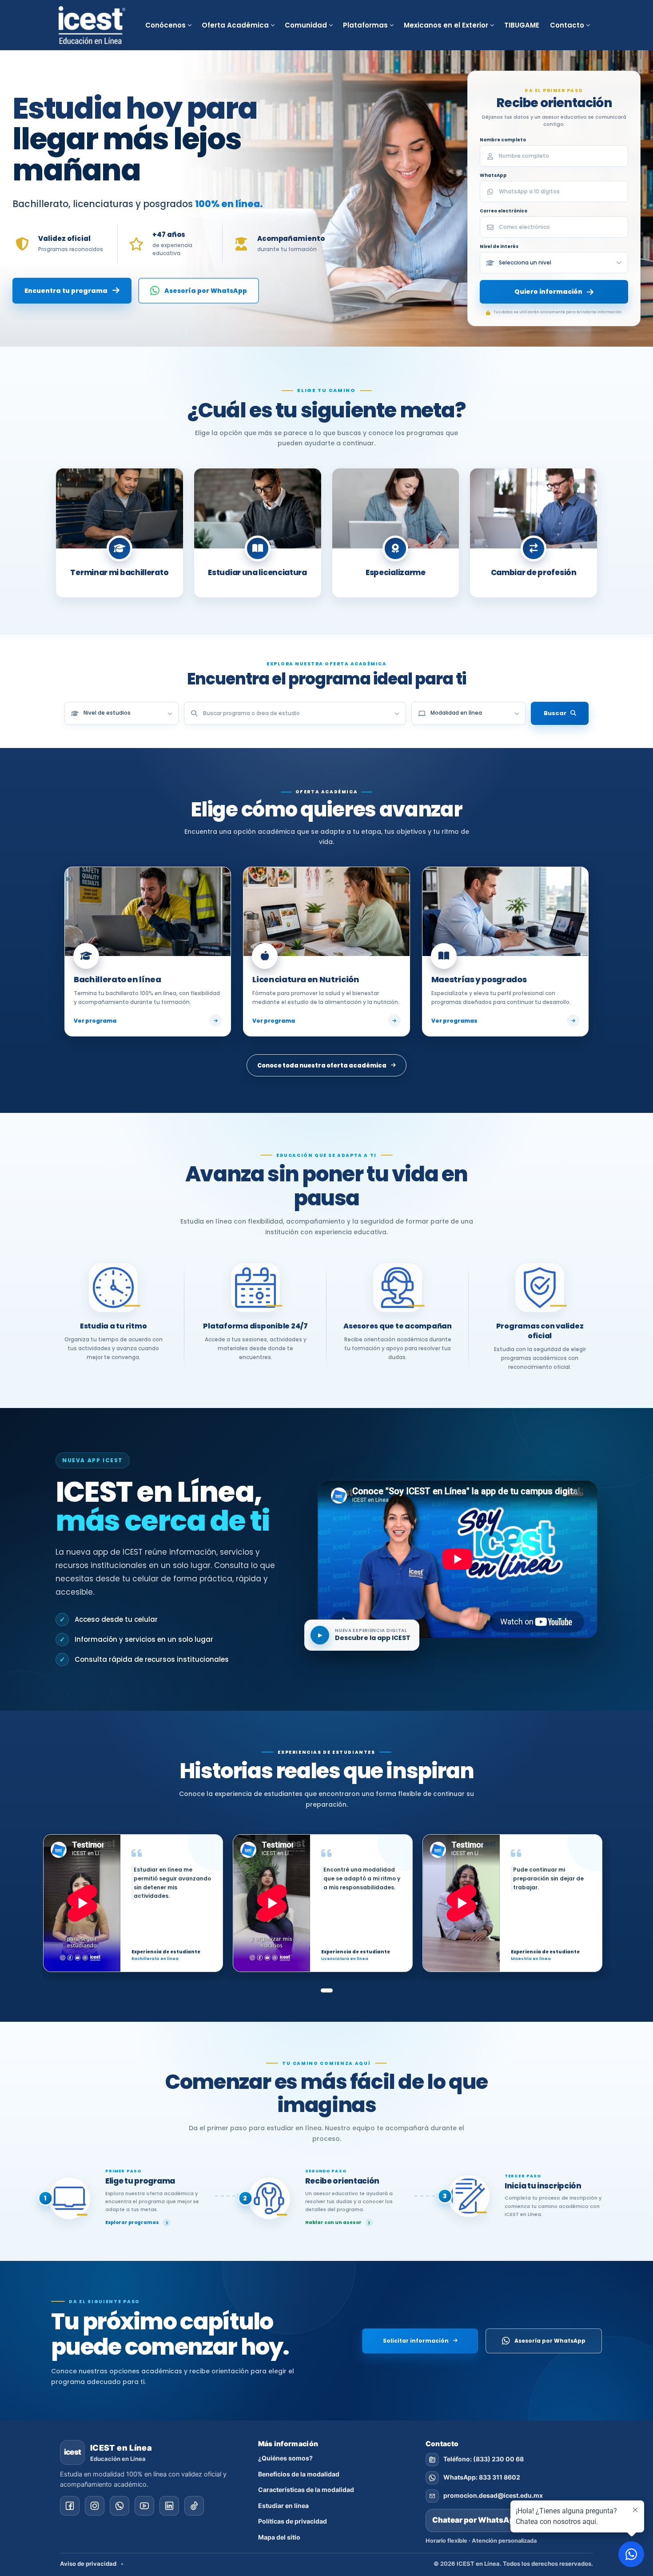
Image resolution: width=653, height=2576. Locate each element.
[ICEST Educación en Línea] (92, 25)
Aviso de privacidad (88, 2564)
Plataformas (365, 25)
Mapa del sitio (279, 2537)
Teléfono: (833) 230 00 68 (484, 2459)
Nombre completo (503, 140)
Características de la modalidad (306, 2490)
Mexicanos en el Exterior (446, 25)
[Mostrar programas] (397, 713)
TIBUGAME (522, 25)
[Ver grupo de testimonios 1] (327, 1990)
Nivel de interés (499, 246)
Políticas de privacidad (293, 2521)
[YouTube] (144, 2506)
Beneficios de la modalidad (299, 2474)
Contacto (567, 25)
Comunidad (306, 25)
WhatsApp (493, 175)
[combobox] (295, 713)
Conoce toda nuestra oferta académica (322, 1066)
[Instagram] (95, 2506)
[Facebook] (70, 2506)
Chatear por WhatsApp (509, 2520)
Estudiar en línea (283, 2506)
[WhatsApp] (119, 2506)
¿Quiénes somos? (285, 2458)
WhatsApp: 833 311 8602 (482, 2477)
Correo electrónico (504, 211)
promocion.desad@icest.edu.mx (493, 2495)
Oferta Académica (235, 25)
